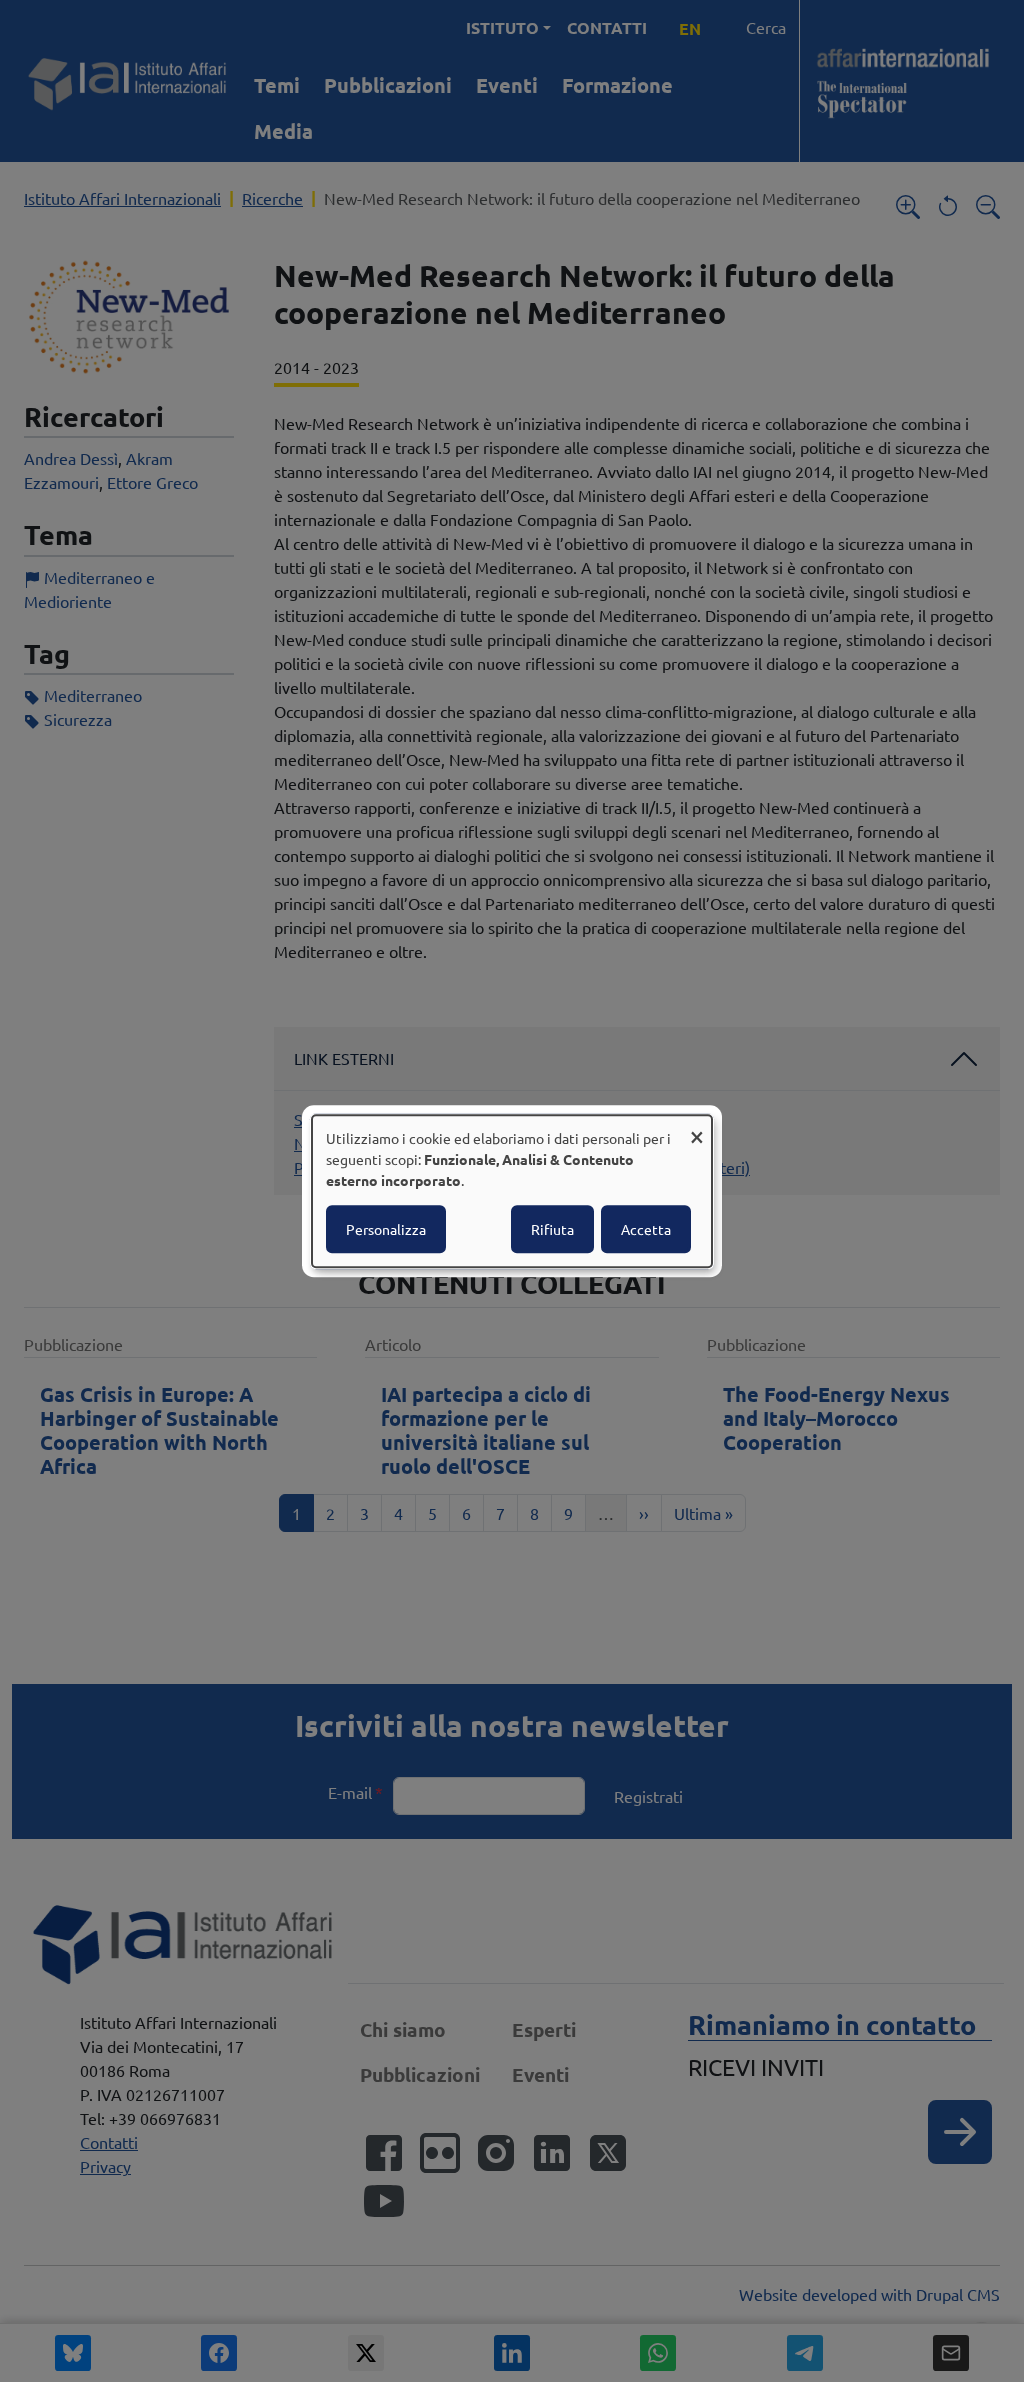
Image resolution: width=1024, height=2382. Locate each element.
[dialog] (512, 1191)
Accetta (646, 1229)
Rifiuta (552, 1229)
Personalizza (386, 1229)
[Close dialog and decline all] (697, 1127)
